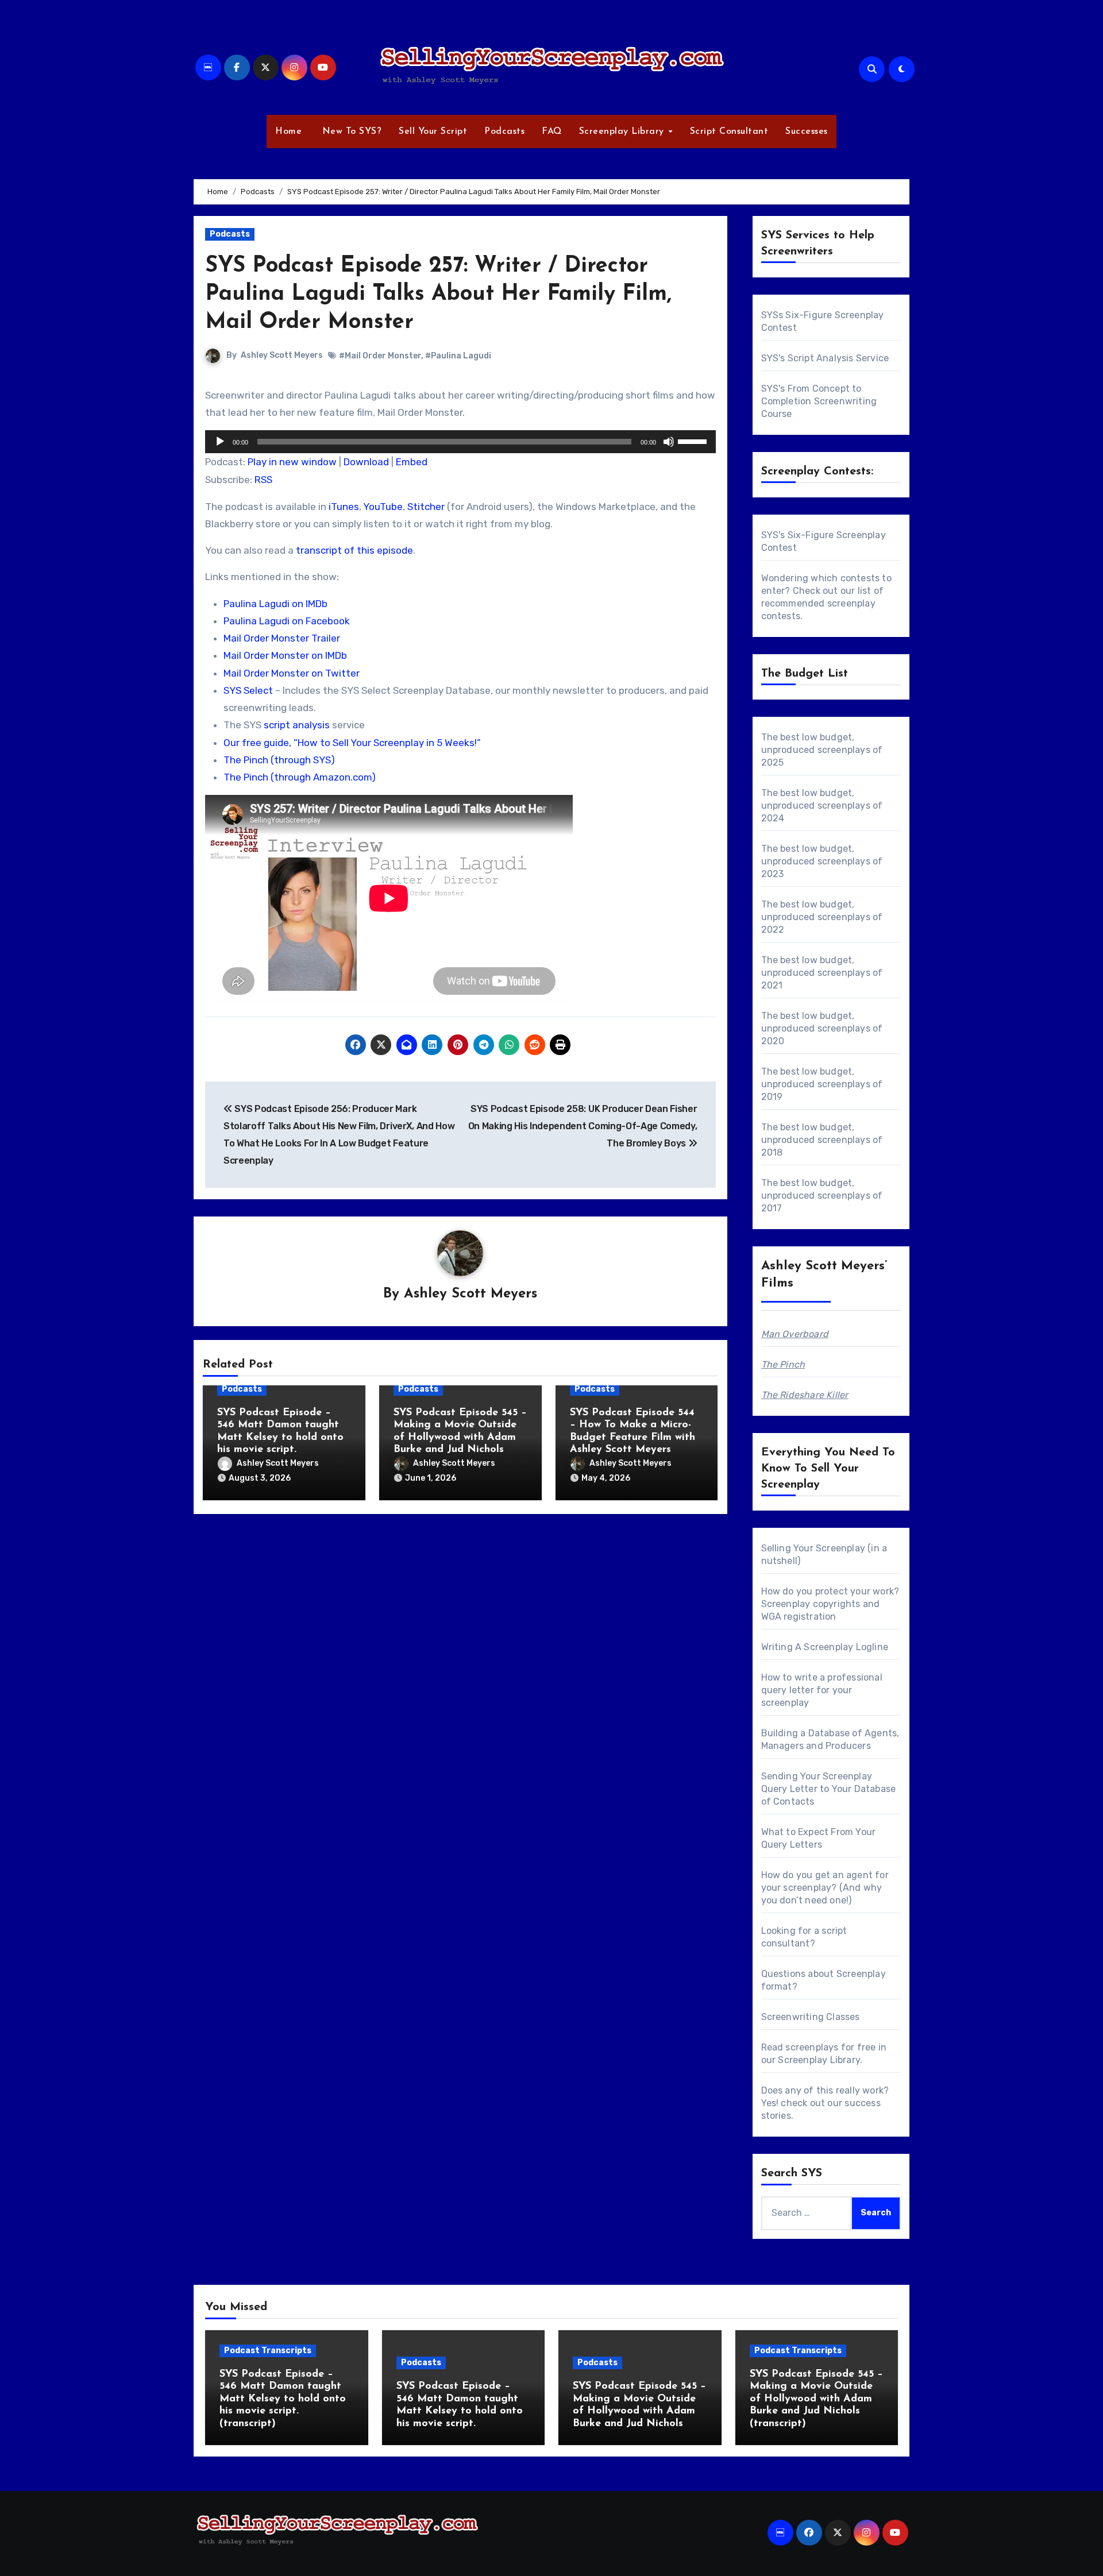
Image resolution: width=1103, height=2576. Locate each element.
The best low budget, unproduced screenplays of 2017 (822, 1196)
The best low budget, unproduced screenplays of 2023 (822, 861)
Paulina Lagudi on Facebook (287, 621)
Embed (412, 462)
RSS (263, 480)
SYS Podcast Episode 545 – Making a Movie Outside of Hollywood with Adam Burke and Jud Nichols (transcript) (816, 2399)
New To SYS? (350, 132)
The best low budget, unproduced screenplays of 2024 (822, 806)
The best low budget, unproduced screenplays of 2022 (822, 917)
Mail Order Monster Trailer (282, 638)
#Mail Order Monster (380, 356)
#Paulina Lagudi (458, 356)
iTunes (344, 507)
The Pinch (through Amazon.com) (300, 777)
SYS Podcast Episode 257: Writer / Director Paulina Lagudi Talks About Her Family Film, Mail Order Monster (438, 295)
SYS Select (248, 690)
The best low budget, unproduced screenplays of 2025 (822, 750)
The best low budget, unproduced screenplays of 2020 (822, 1028)
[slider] (694, 441)
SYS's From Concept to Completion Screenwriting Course (819, 401)
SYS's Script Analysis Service (825, 358)
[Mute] (669, 442)
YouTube (383, 507)
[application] (460, 442)
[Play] (220, 442)
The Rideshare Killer (805, 1395)
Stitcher (426, 507)
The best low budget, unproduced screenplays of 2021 (822, 973)
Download (366, 462)
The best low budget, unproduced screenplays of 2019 (822, 1084)
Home (288, 132)
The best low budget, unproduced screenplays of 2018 (822, 1140)
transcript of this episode (354, 550)
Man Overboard (795, 1334)
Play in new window (292, 462)
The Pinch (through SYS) (279, 760)
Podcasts (504, 132)
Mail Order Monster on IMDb (285, 655)
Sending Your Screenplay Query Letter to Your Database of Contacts (829, 1789)
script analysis (297, 725)
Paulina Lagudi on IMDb (275, 604)
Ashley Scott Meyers (282, 355)
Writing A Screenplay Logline (825, 1647)
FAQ (552, 132)
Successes (807, 132)
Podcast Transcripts (268, 2351)
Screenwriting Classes (811, 2017)
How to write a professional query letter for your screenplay (822, 1690)
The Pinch (783, 1364)
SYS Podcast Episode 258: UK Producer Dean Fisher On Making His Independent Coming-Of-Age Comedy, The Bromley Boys (583, 1126)
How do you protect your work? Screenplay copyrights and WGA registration (830, 1604)
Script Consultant (729, 132)
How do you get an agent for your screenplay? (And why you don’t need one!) (825, 1888)
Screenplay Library (623, 132)
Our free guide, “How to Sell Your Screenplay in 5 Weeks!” (352, 743)
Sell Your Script (433, 132)
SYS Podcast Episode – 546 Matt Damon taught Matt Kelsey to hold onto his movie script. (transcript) (283, 2399)
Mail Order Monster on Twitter (292, 673)
